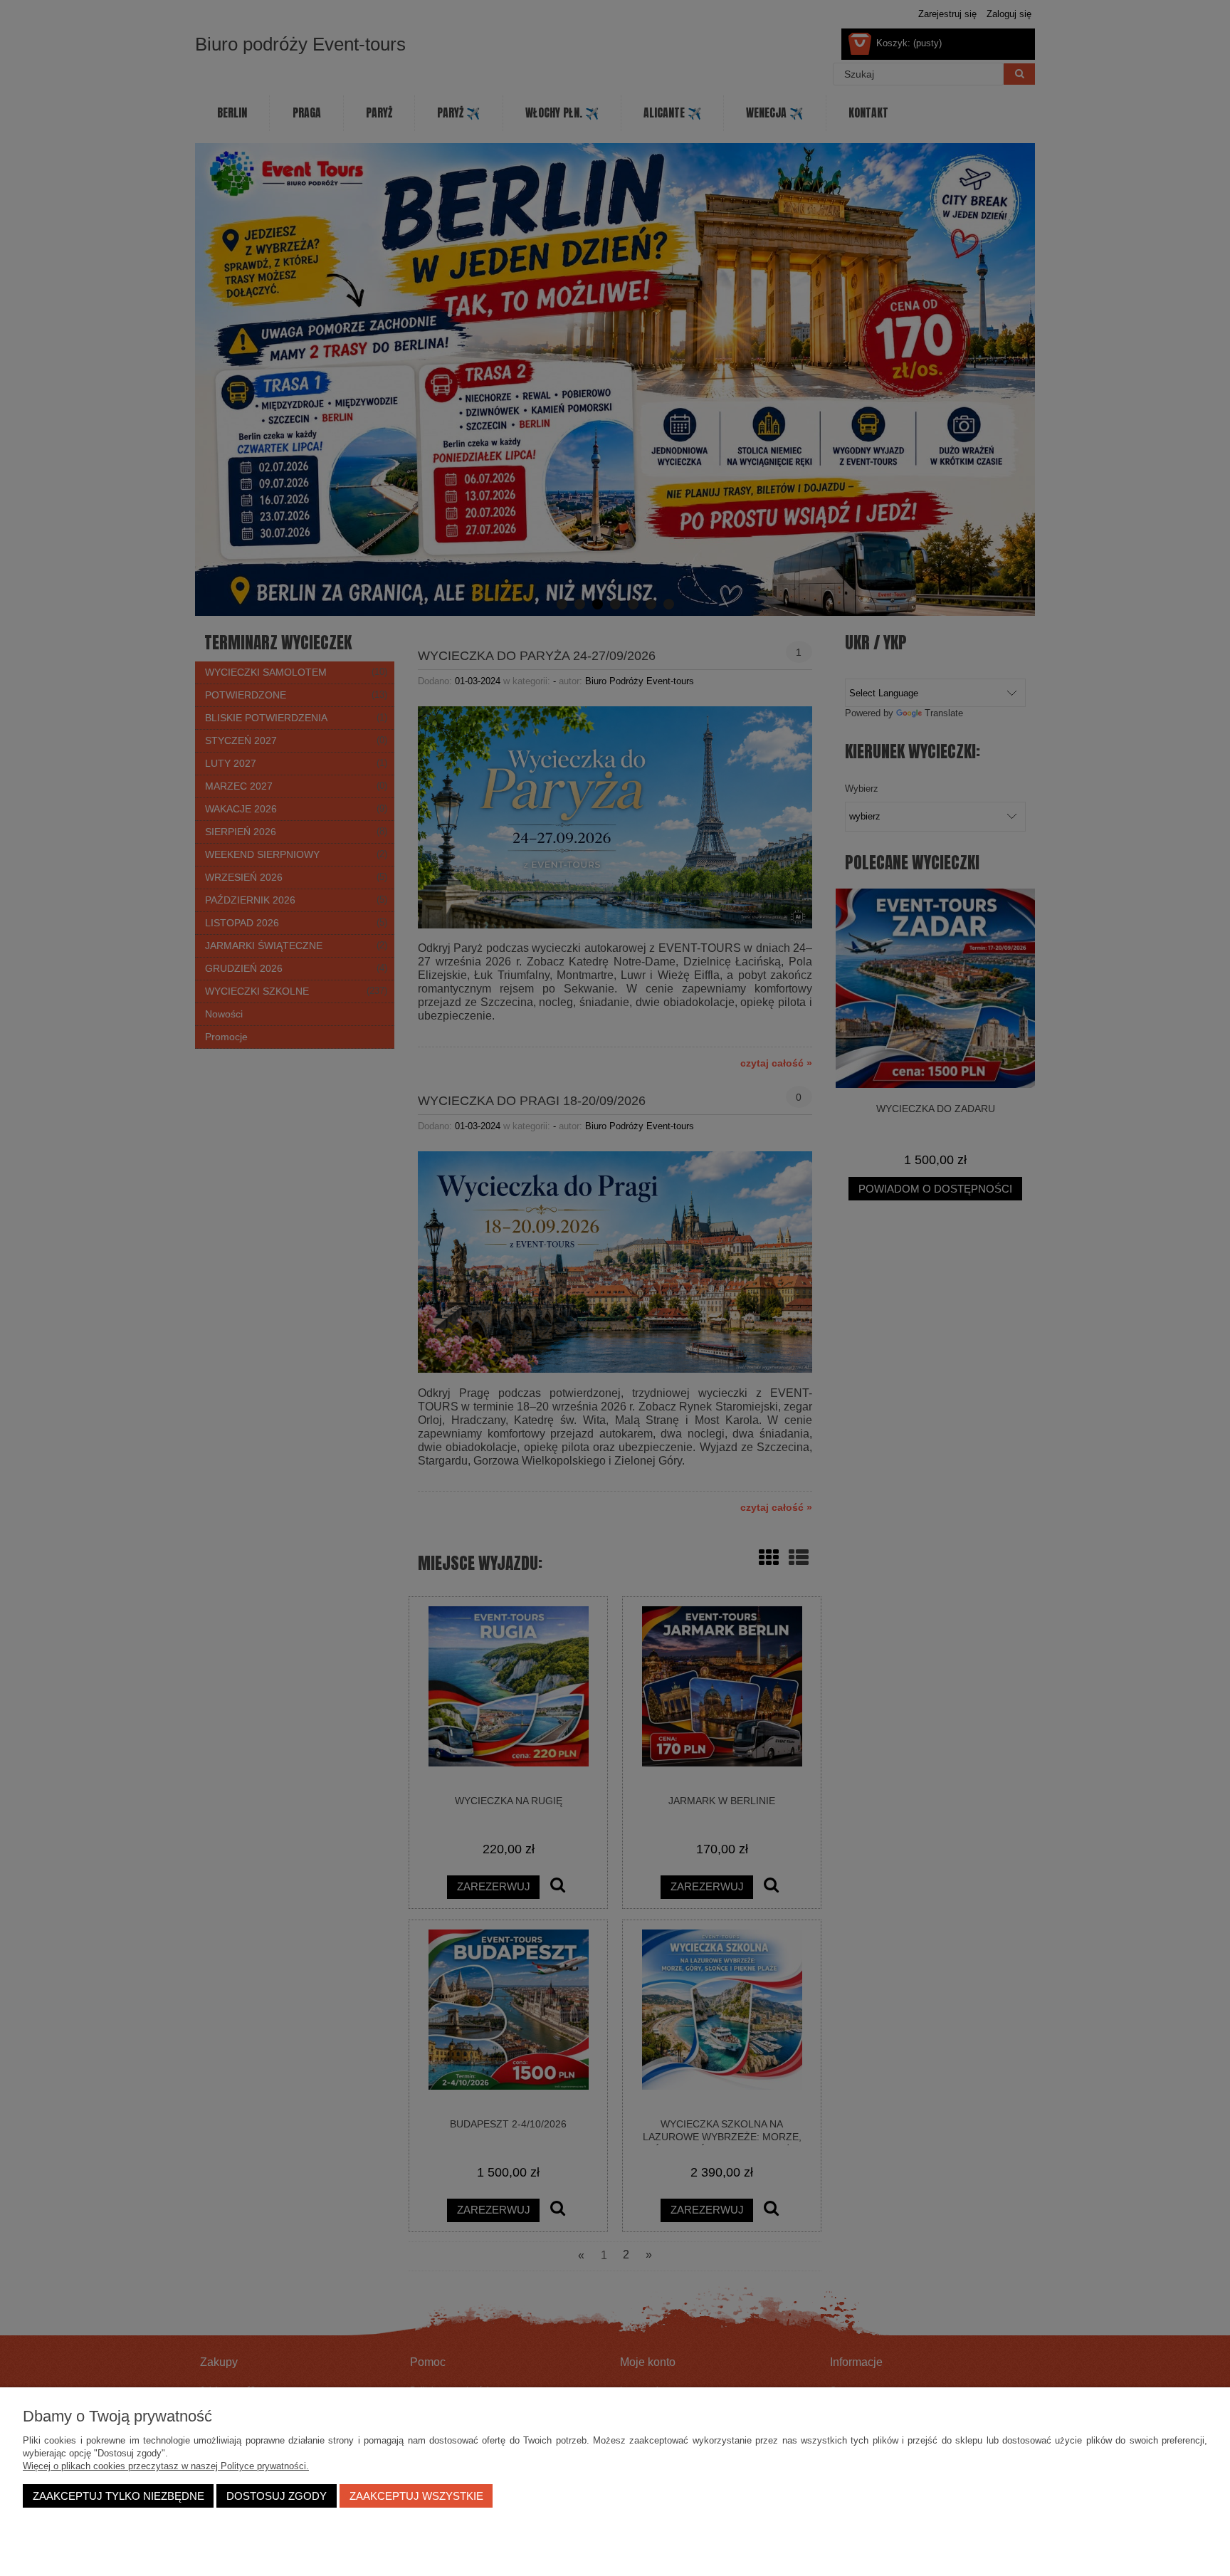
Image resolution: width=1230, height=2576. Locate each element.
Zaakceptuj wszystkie (416, 2496)
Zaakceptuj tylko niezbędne (119, 2496)
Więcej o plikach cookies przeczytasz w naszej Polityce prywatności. (166, 2466)
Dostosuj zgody (277, 2496)
